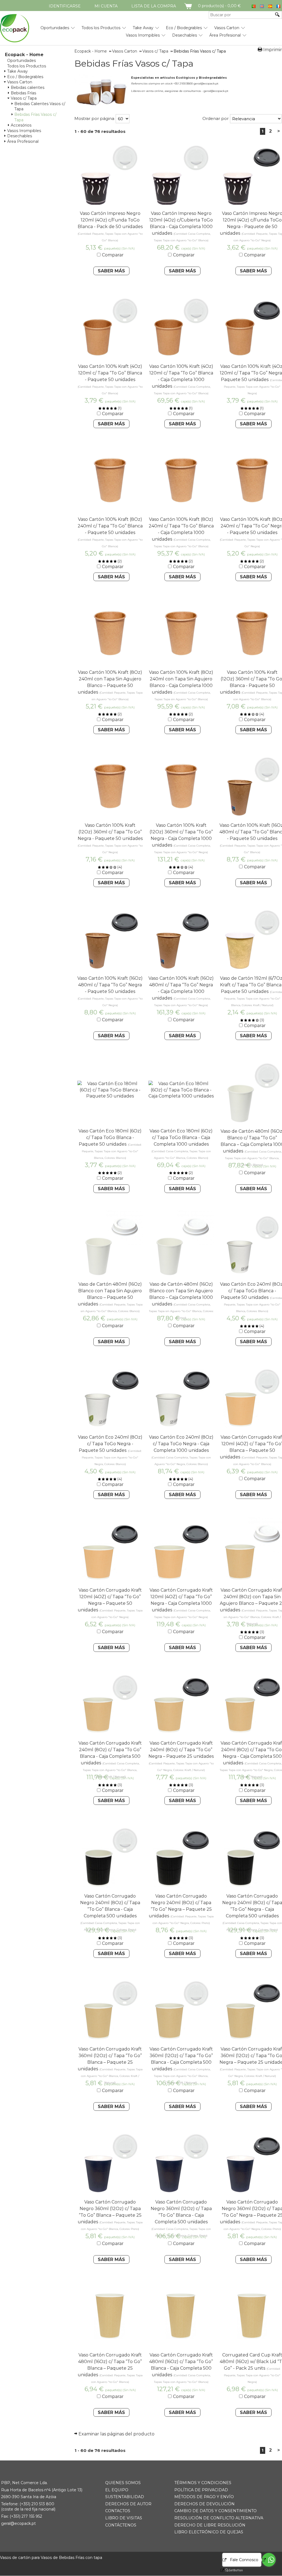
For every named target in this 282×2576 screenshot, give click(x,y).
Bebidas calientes (28, 87)
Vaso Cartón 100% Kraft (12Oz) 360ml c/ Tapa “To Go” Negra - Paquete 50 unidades (110, 832)
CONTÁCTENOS (121, 2525)
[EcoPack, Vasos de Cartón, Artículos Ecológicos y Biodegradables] (15, 28)
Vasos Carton (227, 28)
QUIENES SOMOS (123, 2483)
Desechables (185, 35)
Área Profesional (225, 35)
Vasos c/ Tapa (24, 98)
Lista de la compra (154, 6)
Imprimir (273, 50)
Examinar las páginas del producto (116, 2434)
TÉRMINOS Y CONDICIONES (203, 2483)
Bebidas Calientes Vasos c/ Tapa (40, 106)
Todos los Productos (101, 28)
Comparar (113, 255)
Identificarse (65, 6)
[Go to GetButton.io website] (229, 2570)
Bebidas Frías (23, 93)
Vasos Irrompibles (143, 35)
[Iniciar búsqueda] (278, 15)
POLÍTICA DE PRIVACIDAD (201, 2490)
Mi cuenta (106, 6)
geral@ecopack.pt (18, 2523)
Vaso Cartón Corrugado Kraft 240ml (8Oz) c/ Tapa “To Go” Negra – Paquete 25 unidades (181, 1750)
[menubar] (123, 29)
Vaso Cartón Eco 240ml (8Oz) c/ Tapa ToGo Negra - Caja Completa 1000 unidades (181, 1444)
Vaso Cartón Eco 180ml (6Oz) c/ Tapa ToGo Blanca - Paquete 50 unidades (110, 1138)
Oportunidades (55, 28)
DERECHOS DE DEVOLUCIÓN (204, 2504)
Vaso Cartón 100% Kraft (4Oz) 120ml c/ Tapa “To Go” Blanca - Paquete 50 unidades (110, 373)
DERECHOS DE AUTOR (128, 2504)
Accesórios (21, 125)
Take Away (143, 28)
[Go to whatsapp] (269, 2560)
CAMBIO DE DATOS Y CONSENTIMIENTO (215, 2511)
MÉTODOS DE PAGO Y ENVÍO (204, 2497)
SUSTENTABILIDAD (125, 2497)
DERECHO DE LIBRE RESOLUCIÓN (210, 2525)
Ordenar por (215, 118)
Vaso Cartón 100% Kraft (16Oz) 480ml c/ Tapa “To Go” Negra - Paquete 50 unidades (110, 985)
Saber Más (111, 271)
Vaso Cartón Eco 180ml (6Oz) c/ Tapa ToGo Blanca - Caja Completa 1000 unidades (181, 1138)
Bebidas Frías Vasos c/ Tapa (35, 117)
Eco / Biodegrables (184, 28)
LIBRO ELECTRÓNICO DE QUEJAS (209, 2532)
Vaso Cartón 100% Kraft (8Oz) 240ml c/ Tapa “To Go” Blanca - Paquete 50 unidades (110, 526)
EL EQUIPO (117, 2490)
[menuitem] (55, 26)
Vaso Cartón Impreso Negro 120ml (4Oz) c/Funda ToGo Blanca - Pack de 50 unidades (110, 220)
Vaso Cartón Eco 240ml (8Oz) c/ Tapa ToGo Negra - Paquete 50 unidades (110, 1444)
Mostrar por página (94, 118)
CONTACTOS (118, 2511)
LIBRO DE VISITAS (124, 2518)
